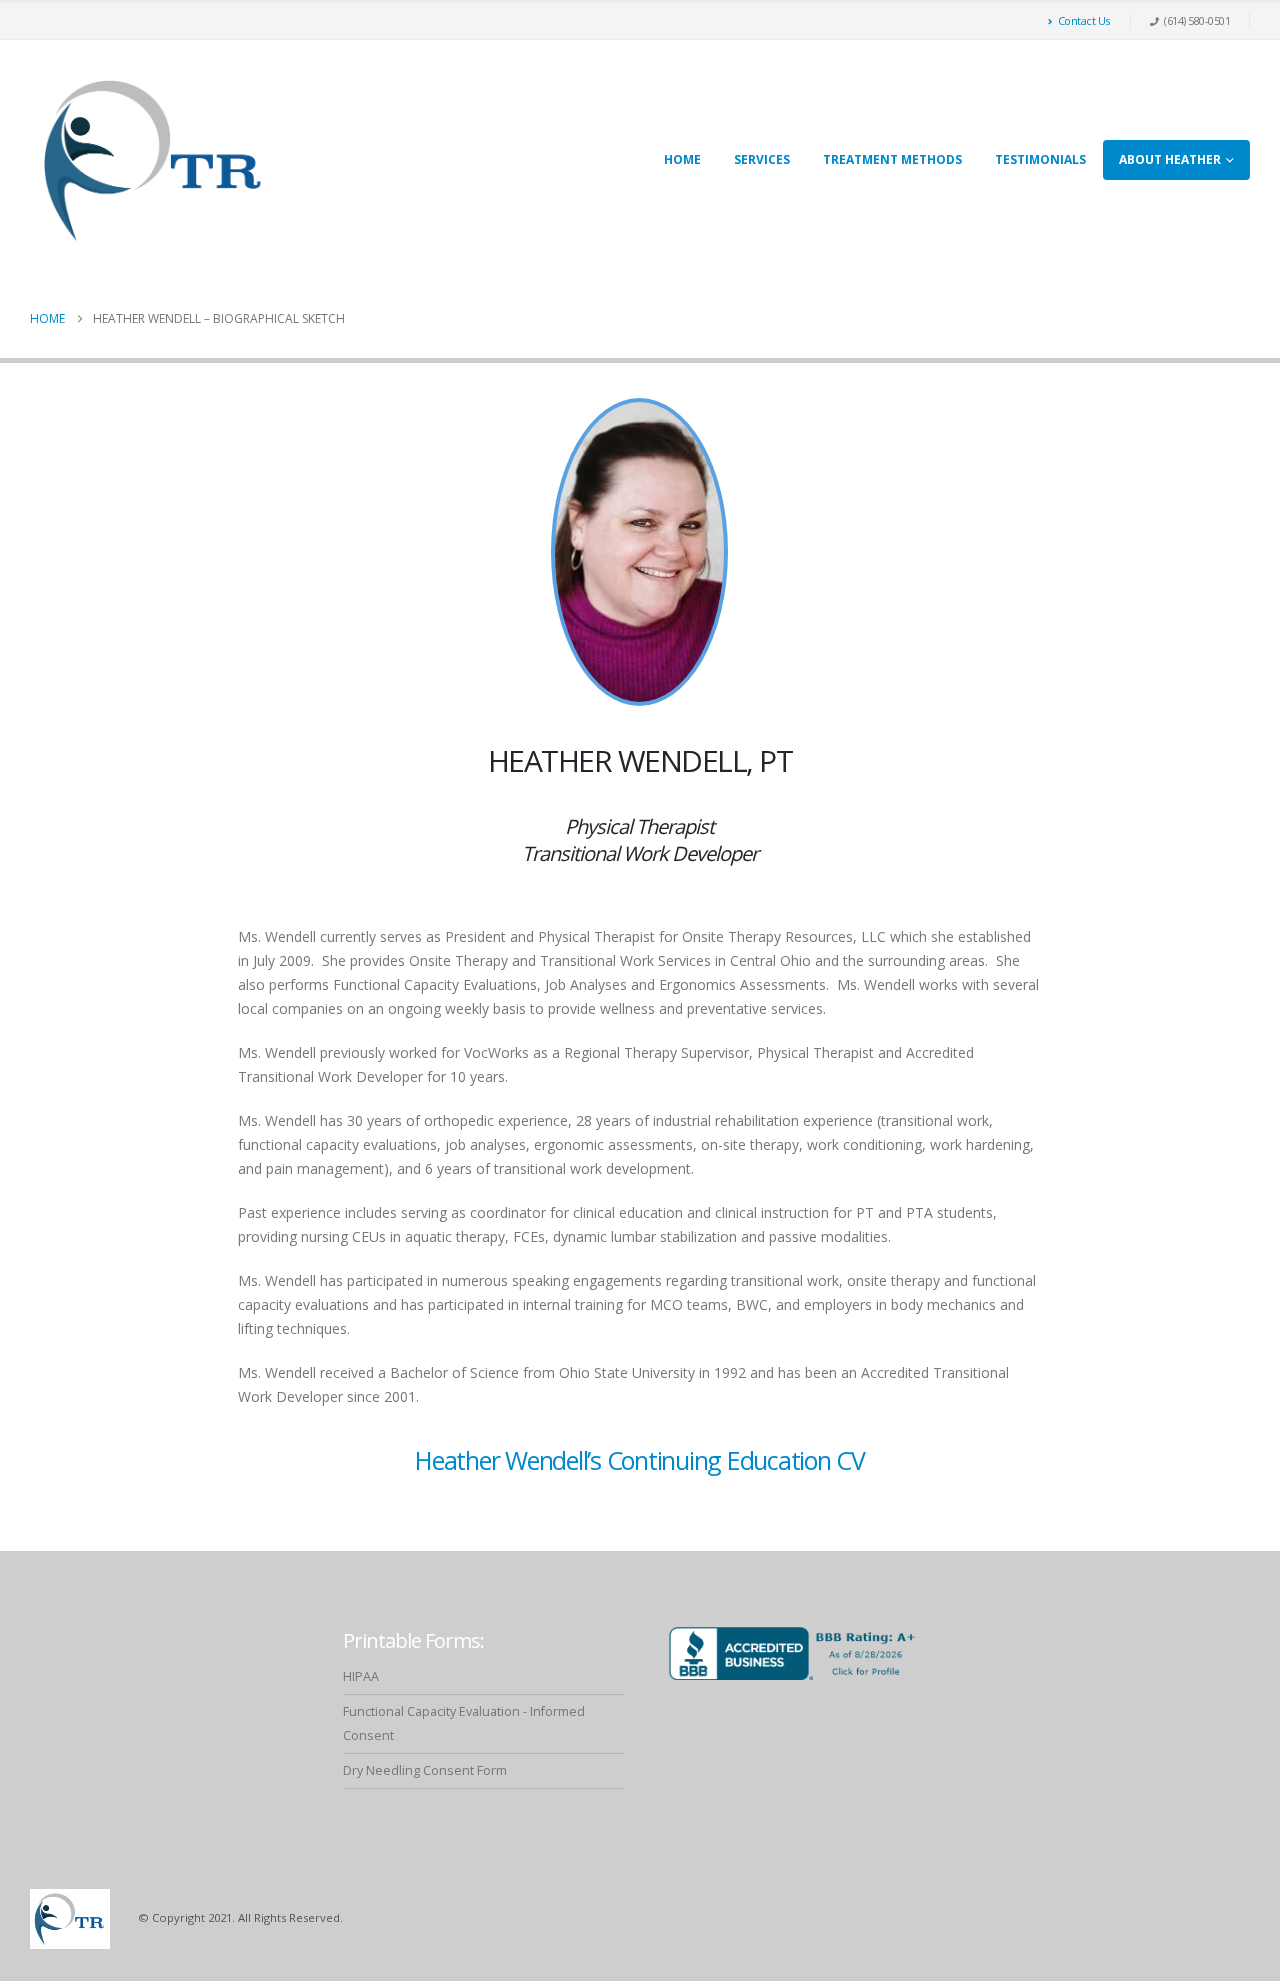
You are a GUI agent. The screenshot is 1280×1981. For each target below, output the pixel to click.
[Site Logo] (155, 160)
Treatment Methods (892, 159)
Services (762, 159)
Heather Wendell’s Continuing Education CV (640, 1460)
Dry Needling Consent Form (425, 1770)
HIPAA (361, 1676)
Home (682, 159)
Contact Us (1084, 20)
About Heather (1170, 159)
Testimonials (1040, 159)
